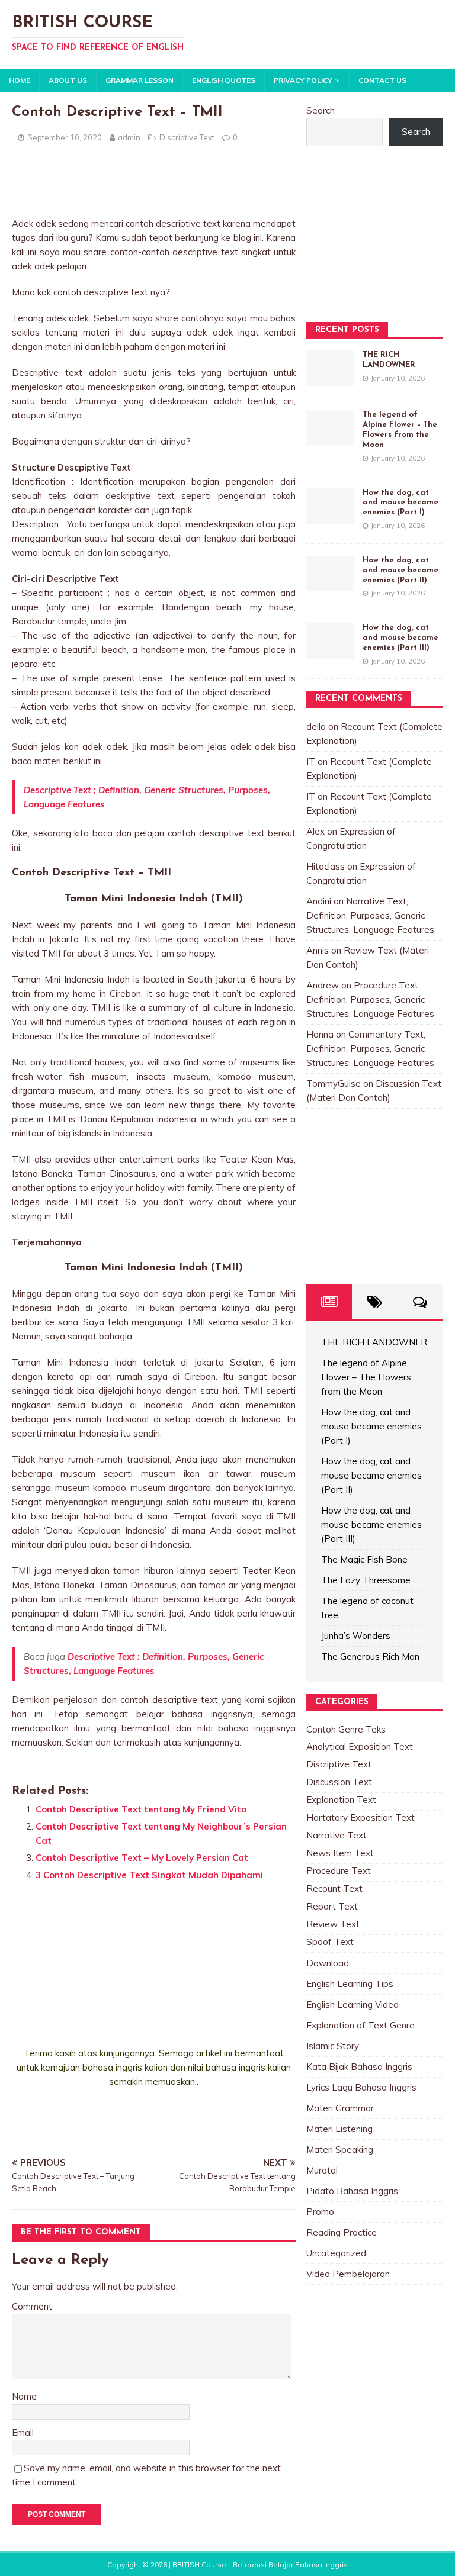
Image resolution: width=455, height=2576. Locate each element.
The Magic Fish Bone (364, 1559)
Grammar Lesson (140, 80)
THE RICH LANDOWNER (374, 1342)
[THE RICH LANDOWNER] (330, 379)
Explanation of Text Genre (361, 2025)
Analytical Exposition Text (360, 1746)
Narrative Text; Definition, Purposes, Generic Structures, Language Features (370, 915)
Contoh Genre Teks (346, 1729)
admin (129, 137)
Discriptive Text (187, 137)
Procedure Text (339, 1871)
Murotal (322, 2170)
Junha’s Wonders (356, 1636)
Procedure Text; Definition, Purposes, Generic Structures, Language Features (370, 999)
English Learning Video (353, 2005)
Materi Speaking (340, 2150)
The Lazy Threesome (366, 1580)
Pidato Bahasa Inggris (352, 2191)
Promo (320, 2212)
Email (23, 2432)
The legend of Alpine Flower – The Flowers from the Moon (366, 1377)
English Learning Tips (350, 1984)
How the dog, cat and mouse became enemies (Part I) (400, 503)
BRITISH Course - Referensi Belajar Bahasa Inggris (260, 2564)
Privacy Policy (303, 80)
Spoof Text (330, 1942)
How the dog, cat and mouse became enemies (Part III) (400, 638)
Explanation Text (341, 1800)
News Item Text (340, 1853)
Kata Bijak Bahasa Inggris (359, 2067)
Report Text (332, 1906)
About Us (68, 80)
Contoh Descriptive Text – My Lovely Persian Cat (142, 1858)
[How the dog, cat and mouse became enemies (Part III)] (330, 651)
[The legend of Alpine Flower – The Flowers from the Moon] (330, 438)
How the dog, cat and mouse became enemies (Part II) (400, 570)
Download (328, 1963)
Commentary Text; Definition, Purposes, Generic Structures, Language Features (370, 1049)
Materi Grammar (340, 2108)
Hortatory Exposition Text (361, 1817)
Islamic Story (333, 2046)
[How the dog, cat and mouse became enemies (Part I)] (330, 516)
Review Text (333, 1924)
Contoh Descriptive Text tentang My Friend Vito (141, 1809)
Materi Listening (339, 2129)
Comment (32, 2306)
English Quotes (224, 80)
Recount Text (334, 1888)
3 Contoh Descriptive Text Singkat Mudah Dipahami (149, 1875)
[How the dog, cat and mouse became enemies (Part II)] (330, 584)
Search (321, 110)
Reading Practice (342, 2232)
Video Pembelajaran (348, 2274)
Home (20, 80)
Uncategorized (336, 2253)
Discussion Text (339, 1782)
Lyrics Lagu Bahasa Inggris (361, 2087)
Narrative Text (337, 1835)
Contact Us (382, 80)
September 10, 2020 (65, 137)
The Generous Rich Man (370, 1656)
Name (24, 2396)
